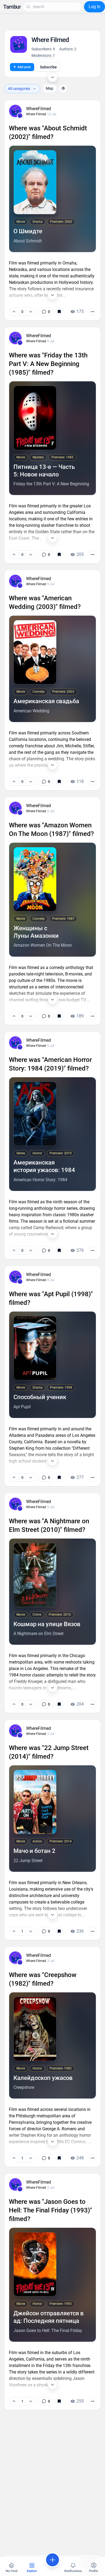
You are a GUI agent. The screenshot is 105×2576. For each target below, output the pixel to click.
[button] (12, 7)
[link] (46, 312)
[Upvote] (14, 312)
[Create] (52, 2560)
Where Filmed (36, 114)
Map (50, 88)
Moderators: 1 (43, 55)
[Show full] (52, 295)
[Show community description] (52, 77)
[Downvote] (31, 312)
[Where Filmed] (20, 116)
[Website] (63, 88)
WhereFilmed (38, 109)
